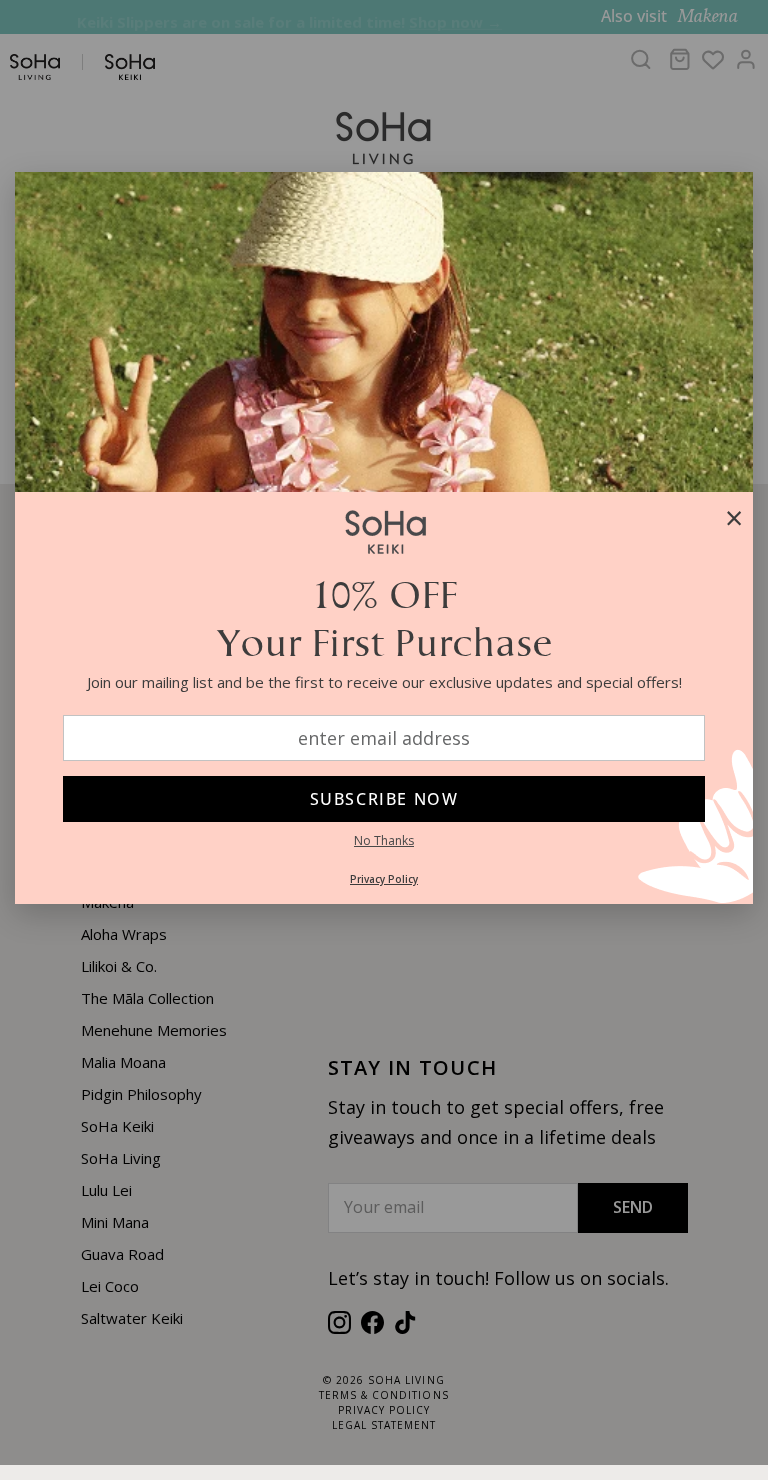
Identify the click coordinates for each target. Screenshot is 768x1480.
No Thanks (384, 840)
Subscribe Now (384, 799)
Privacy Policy (384, 879)
